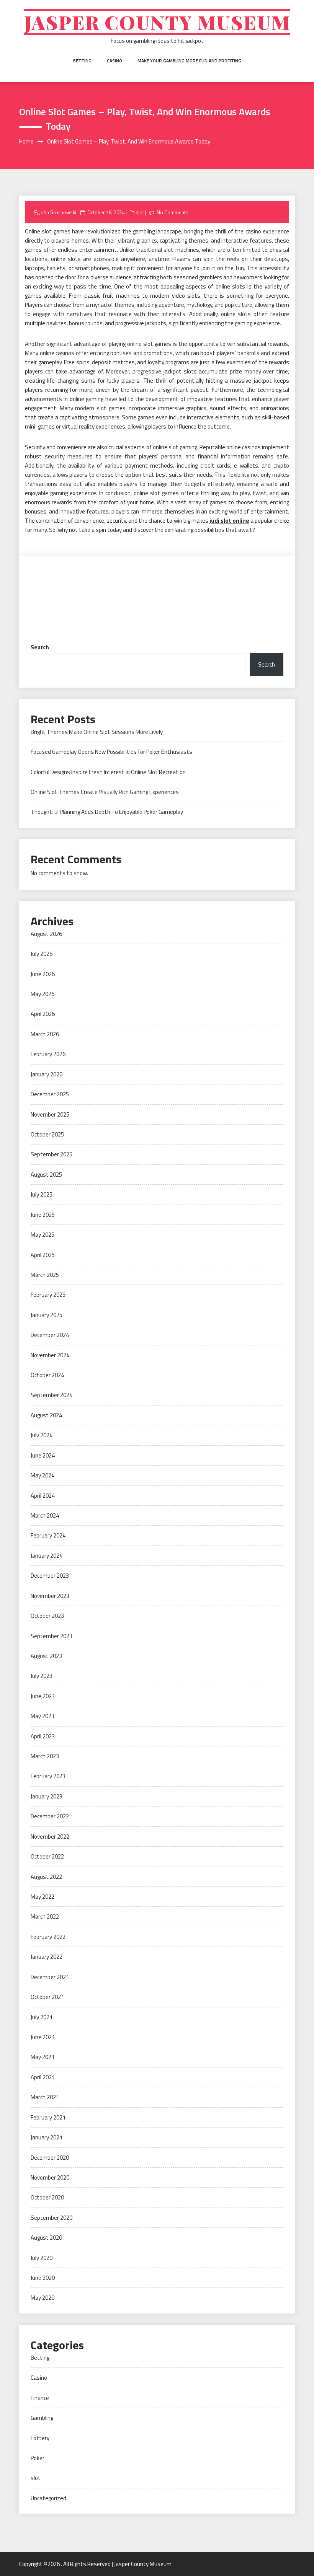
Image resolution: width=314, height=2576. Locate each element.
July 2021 (42, 2017)
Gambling (42, 2418)
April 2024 (43, 1496)
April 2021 (43, 2077)
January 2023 (47, 1796)
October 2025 (47, 1134)
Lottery (40, 2438)
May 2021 (43, 2057)
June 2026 (43, 974)
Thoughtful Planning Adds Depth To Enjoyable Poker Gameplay (107, 812)
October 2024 (47, 1375)
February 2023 (48, 1776)
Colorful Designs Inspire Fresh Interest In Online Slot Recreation (108, 772)
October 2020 (47, 2197)
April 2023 (43, 1736)
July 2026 (42, 954)
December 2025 (50, 1094)
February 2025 (48, 1295)
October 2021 (47, 1997)
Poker (38, 2458)
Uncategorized (48, 2498)
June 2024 (43, 1455)
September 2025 (52, 1154)
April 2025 (43, 1255)
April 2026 (43, 1014)
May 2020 (43, 2298)
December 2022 (50, 1816)
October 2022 (47, 1856)
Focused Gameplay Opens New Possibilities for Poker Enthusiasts (111, 752)
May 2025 (43, 1235)
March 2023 (45, 1756)
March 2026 (45, 1034)
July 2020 (42, 2258)
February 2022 (48, 1937)
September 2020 (52, 2218)
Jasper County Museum (157, 22)
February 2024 (48, 1535)
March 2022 (45, 1917)
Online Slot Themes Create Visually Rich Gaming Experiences (105, 792)
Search (40, 647)
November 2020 (50, 2177)
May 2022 (43, 1897)
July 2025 (42, 1194)
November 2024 (50, 1355)
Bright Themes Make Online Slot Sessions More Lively (97, 732)
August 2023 (46, 1656)
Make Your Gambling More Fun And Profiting (189, 61)
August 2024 (46, 1415)
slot (140, 212)
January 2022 (47, 1957)
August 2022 (46, 1877)
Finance (40, 2398)
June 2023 (43, 1696)
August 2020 (46, 2238)
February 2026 (48, 1054)
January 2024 (47, 1556)
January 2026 (47, 1074)
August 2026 (46, 934)
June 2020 (43, 2278)
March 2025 (45, 1275)
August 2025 (46, 1175)
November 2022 (50, 1837)
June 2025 (43, 1215)
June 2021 (43, 2037)
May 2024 (43, 1475)
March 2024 (45, 1515)
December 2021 (50, 1977)
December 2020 (50, 2158)
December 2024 (50, 1335)
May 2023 (43, 1716)
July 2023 (42, 1676)
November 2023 (50, 1596)
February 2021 (48, 2117)
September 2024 (52, 1395)
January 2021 (47, 2137)
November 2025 (50, 1114)
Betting (82, 61)
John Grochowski (58, 212)
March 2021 (45, 2097)
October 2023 (47, 1616)
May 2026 (43, 994)
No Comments (173, 212)
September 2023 (52, 1636)
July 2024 (42, 1435)
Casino (114, 61)
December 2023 (50, 1576)
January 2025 (47, 1315)
